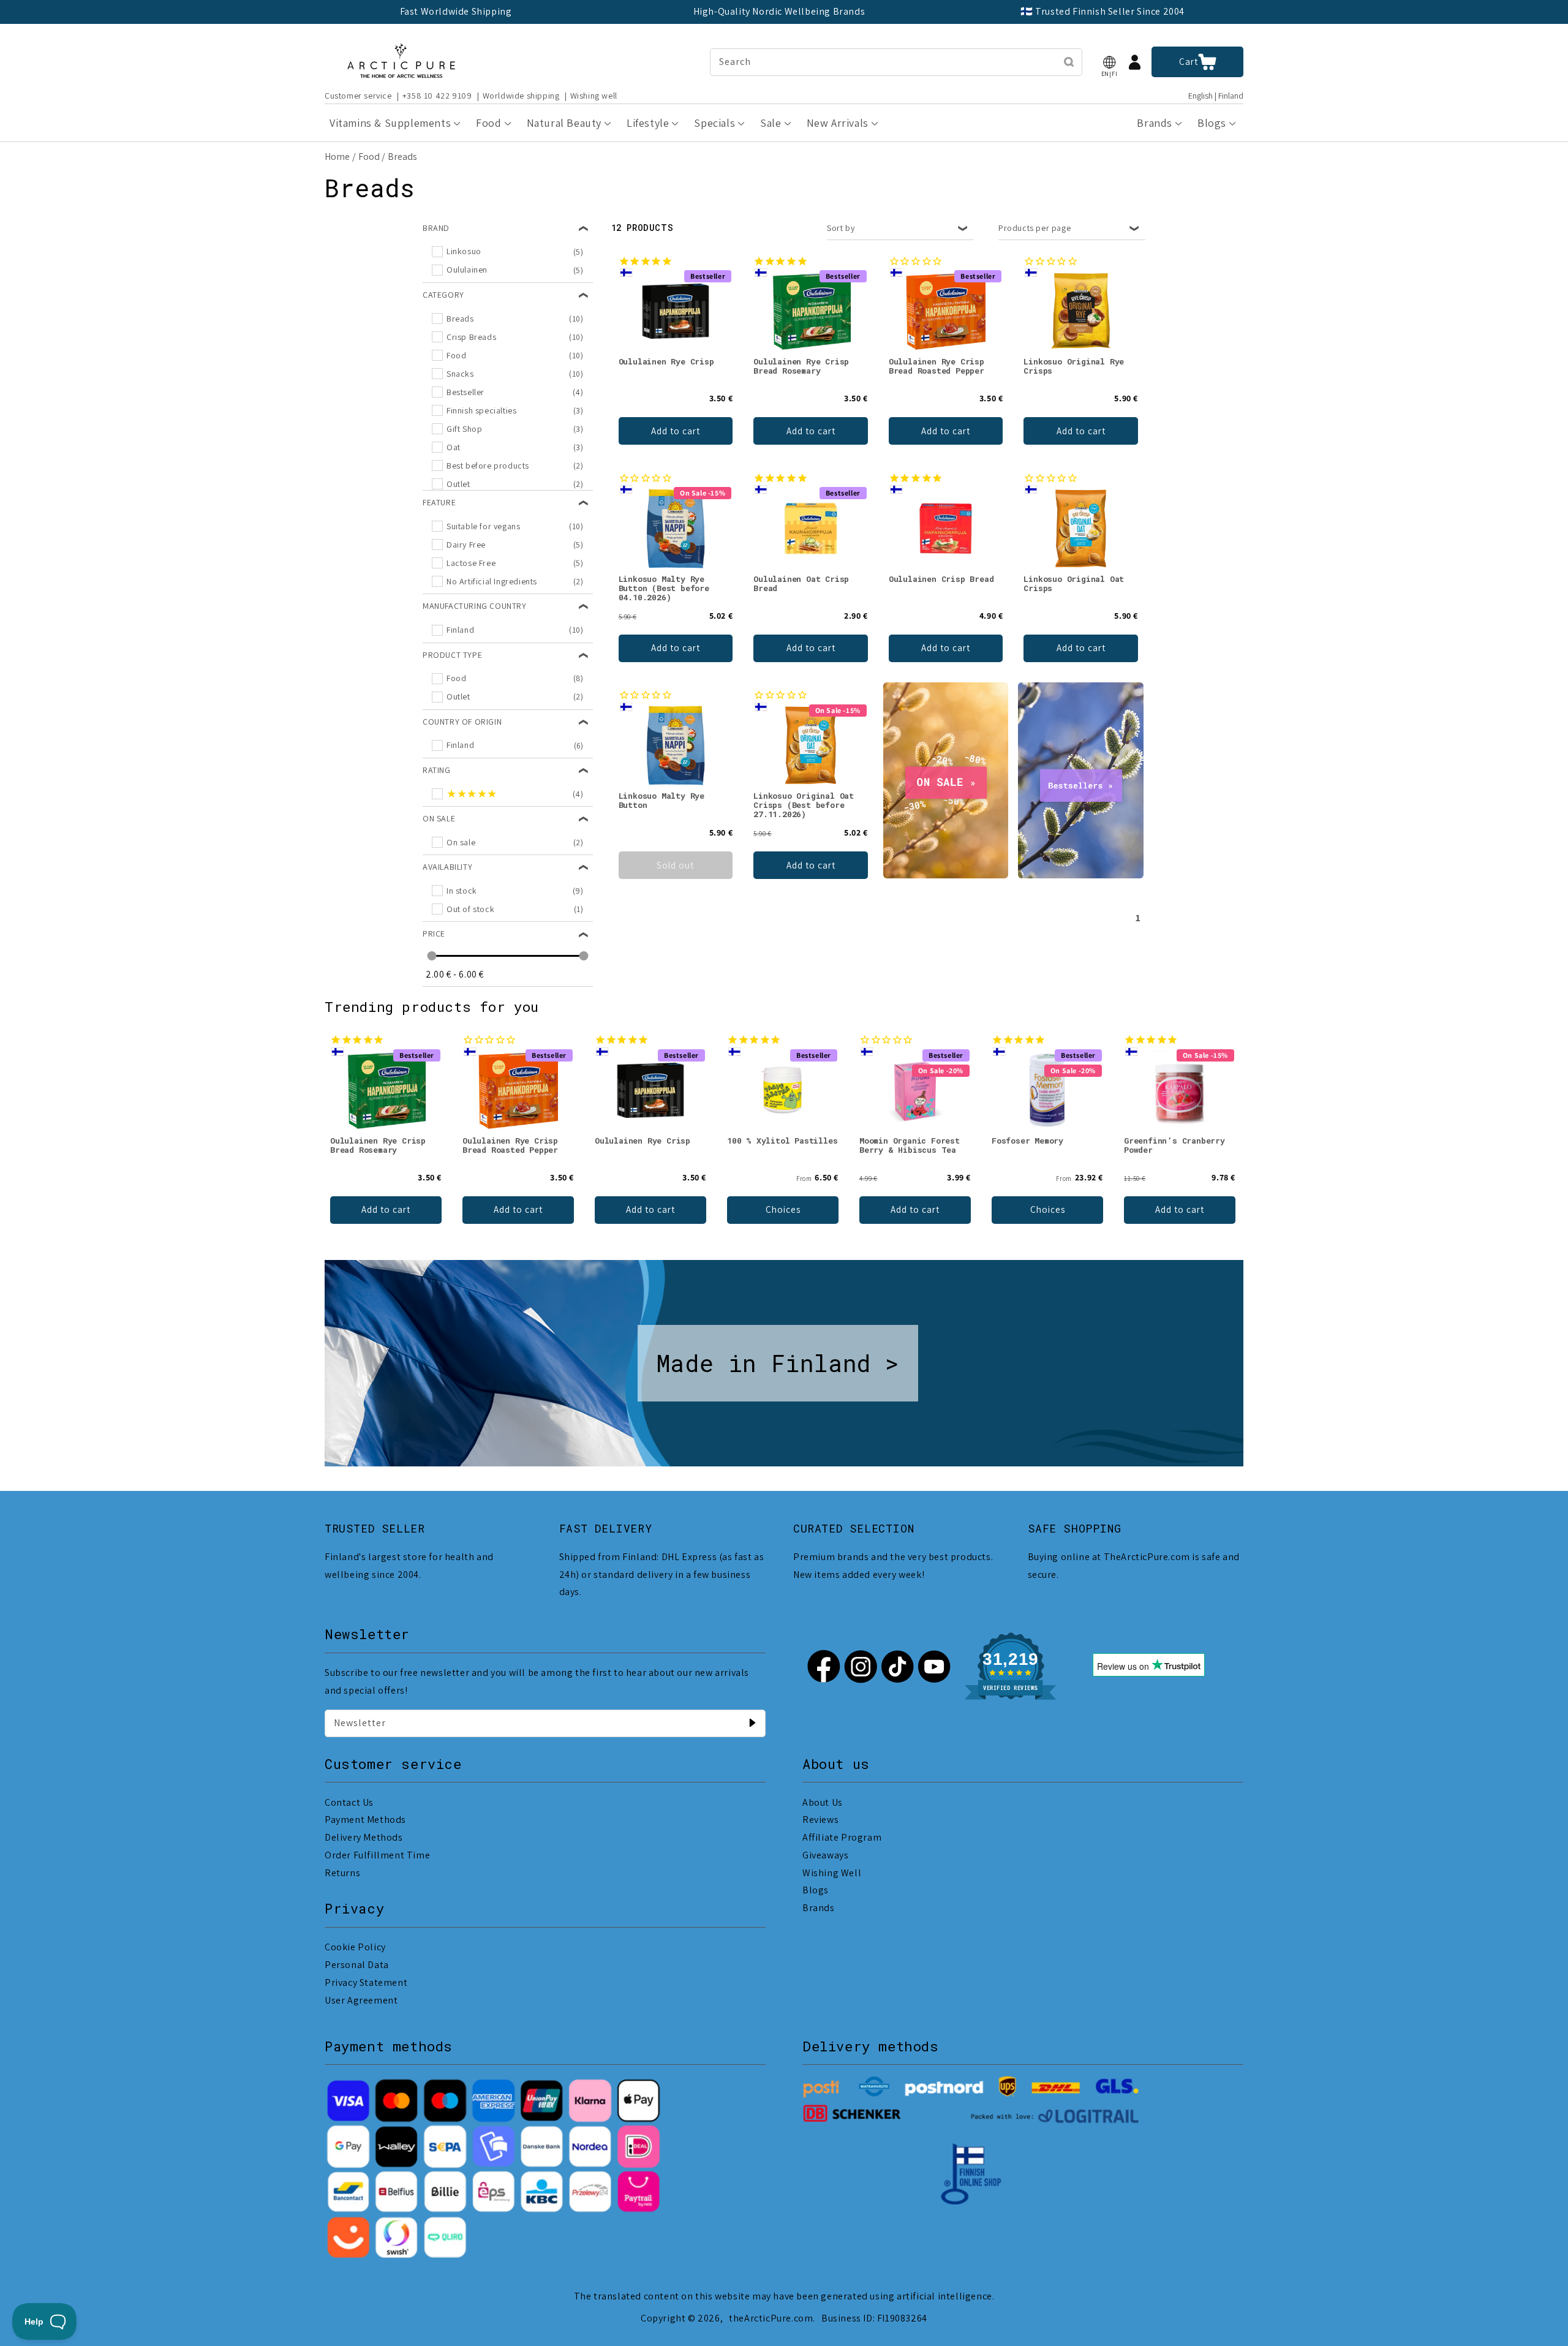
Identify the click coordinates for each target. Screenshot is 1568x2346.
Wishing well (594, 96)
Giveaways (825, 1855)
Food (369, 157)
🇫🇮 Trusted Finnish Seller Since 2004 (1102, 11)
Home (337, 157)
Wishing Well (832, 1873)
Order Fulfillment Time (377, 1855)
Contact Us (349, 1802)
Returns (342, 1873)
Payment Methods (365, 1820)
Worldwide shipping (521, 96)
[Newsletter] (752, 1723)
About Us (823, 1802)
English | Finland (1216, 96)
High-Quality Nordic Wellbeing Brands (779, 11)
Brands (819, 1908)
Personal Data (357, 1965)
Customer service (358, 96)
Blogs (816, 1890)
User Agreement (361, 2000)
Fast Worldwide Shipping (456, 11)
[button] (1109, 62)
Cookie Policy (355, 1947)
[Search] (1069, 62)
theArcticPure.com (771, 2318)
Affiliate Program (842, 1837)
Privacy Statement (366, 1982)
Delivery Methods (364, 1837)
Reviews (820, 1820)
